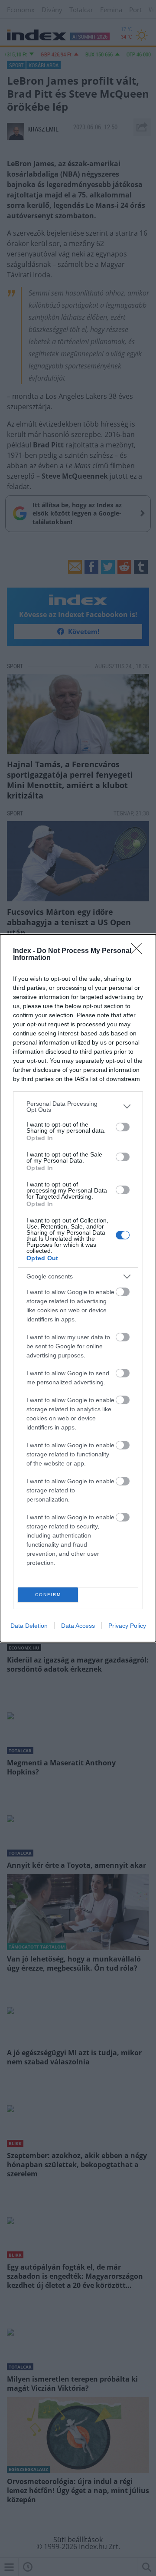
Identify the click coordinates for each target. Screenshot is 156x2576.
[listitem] (78, 1107)
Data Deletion (29, 1626)
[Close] (139, 951)
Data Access (78, 1626)
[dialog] (78, 1288)
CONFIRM (48, 1595)
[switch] (123, 1127)
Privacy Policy (127, 1626)
